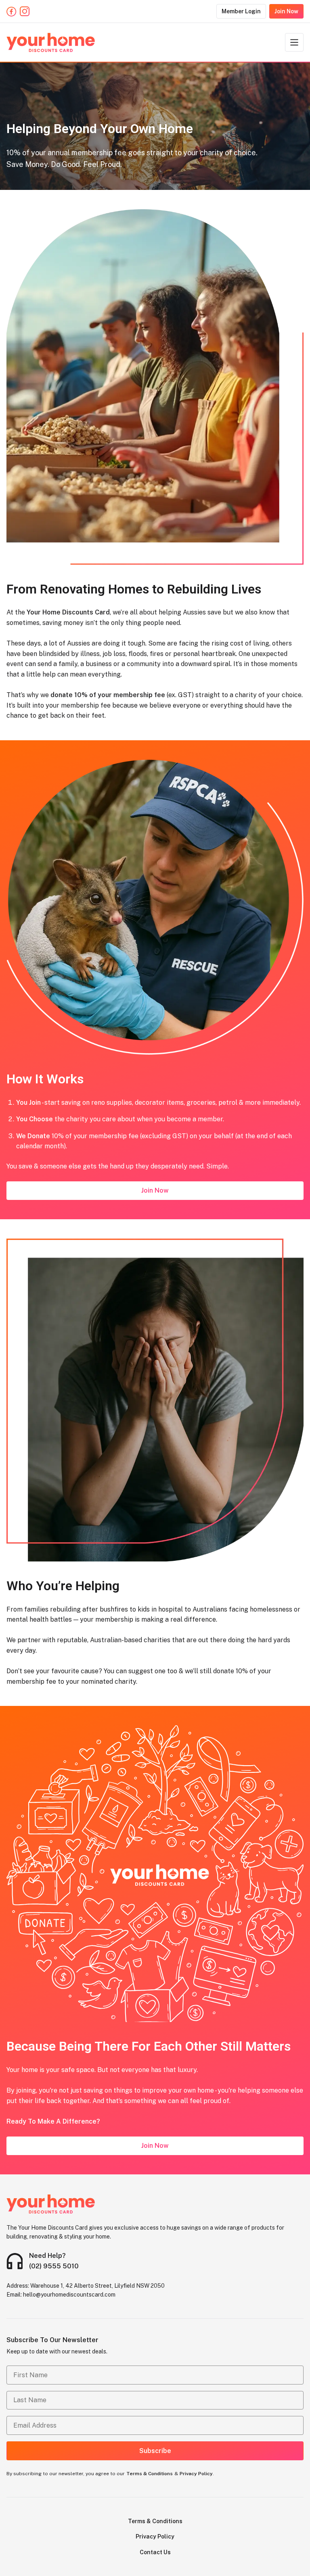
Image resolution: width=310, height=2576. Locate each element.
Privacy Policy (196, 2474)
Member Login (241, 11)
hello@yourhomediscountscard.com (69, 2295)
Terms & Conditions (150, 2474)
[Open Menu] (294, 42)
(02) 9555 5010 (54, 2266)
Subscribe (155, 2451)
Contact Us (155, 2552)
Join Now (286, 11)
